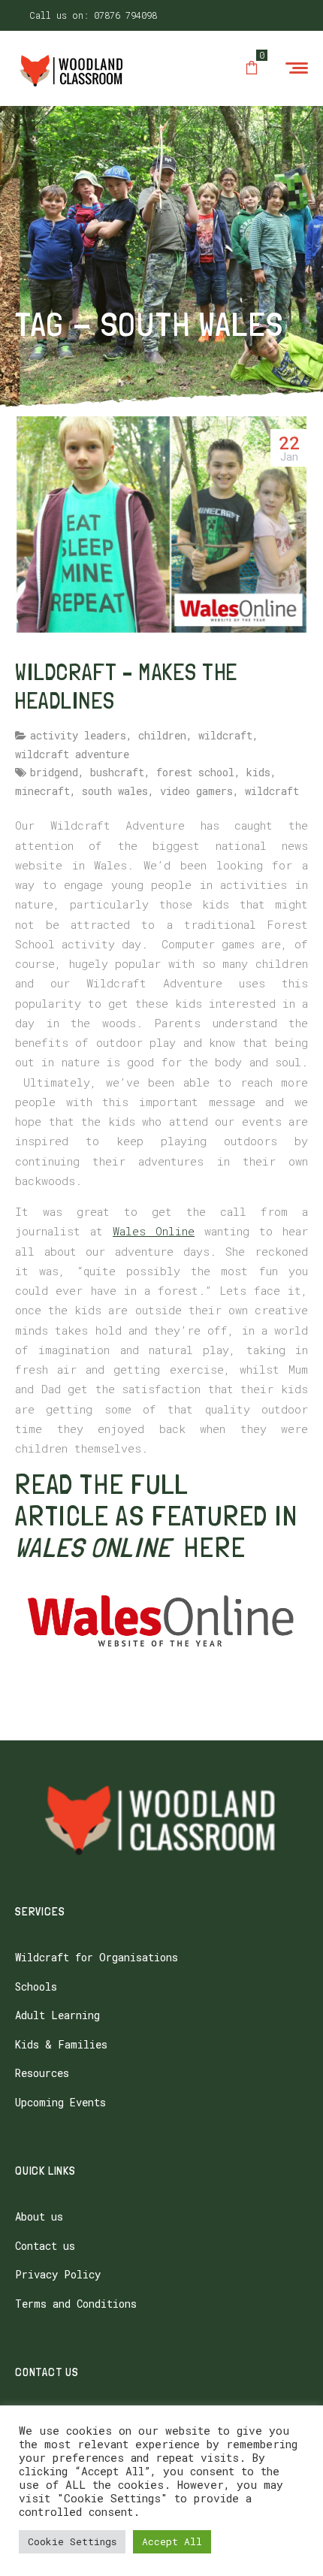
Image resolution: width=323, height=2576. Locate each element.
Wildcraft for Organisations (97, 1957)
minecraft (42, 791)
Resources (42, 2073)
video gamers (196, 791)
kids (258, 772)
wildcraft (225, 735)
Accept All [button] (172, 2541)
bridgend (54, 772)
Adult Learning (57, 2015)
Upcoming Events (60, 2102)
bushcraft (117, 772)
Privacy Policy (58, 2274)
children (162, 735)
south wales (115, 791)
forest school (195, 772)
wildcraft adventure (72, 754)
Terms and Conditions (76, 2304)
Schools (36, 1986)
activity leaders (78, 735)
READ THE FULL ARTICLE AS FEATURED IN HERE (156, 1516)
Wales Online (154, 1231)
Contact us (45, 2246)
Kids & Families (61, 2044)
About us (39, 2216)
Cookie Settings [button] (72, 2541)
